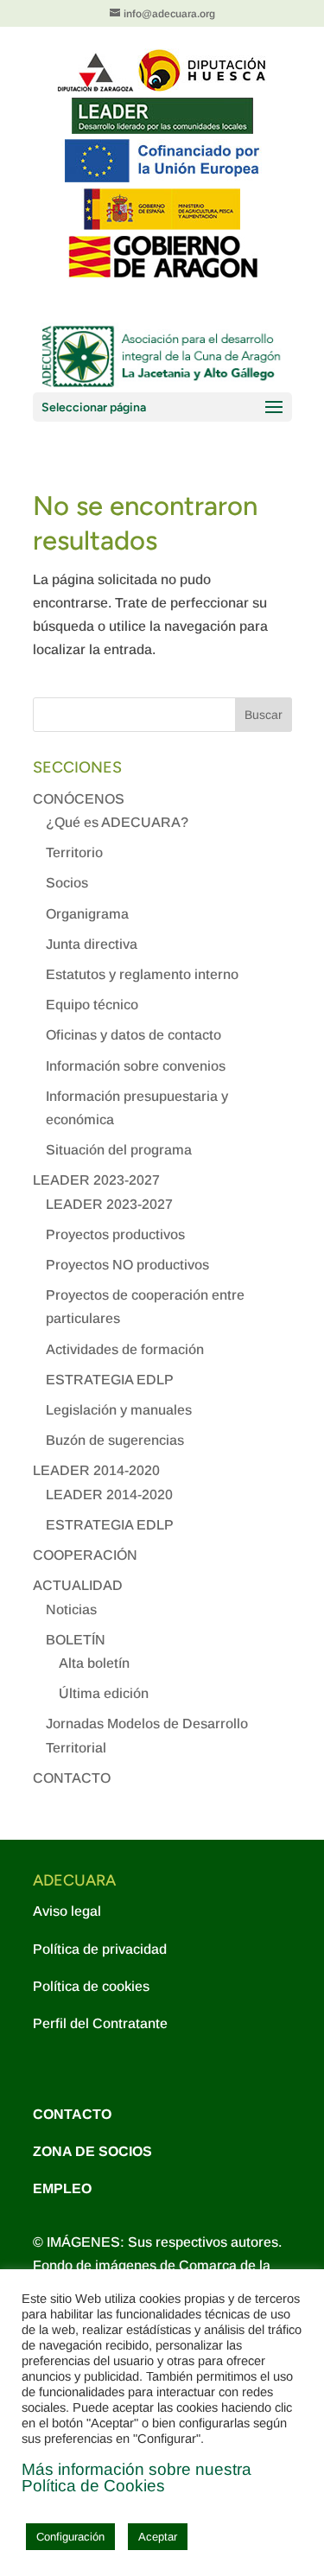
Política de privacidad (100, 1949)
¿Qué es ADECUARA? (117, 822)
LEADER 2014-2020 (96, 1470)
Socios (67, 883)
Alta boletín (94, 1663)
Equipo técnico (92, 1005)
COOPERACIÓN (85, 1555)
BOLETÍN (76, 1640)
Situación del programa (119, 1150)
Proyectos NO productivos (127, 1265)
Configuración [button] (70, 2537)
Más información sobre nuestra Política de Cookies (137, 2477)
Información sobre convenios (136, 1066)
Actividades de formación (125, 1349)
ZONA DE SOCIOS (92, 2151)
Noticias (71, 1609)
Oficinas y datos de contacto (133, 1035)
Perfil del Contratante (100, 2023)
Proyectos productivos (115, 1234)
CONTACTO (72, 1778)
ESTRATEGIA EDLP (110, 1380)
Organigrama (87, 914)
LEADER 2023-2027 (96, 1180)
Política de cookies (91, 1986)
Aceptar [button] (158, 2537)
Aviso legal (67, 1911)
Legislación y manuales (119, 1410)
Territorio (74, 852)
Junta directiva (92, 944)
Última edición (104, 1693)
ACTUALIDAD (78, 1585)
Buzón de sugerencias (115, 1440)
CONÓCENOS (79, 799)
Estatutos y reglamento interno (142, 974)
